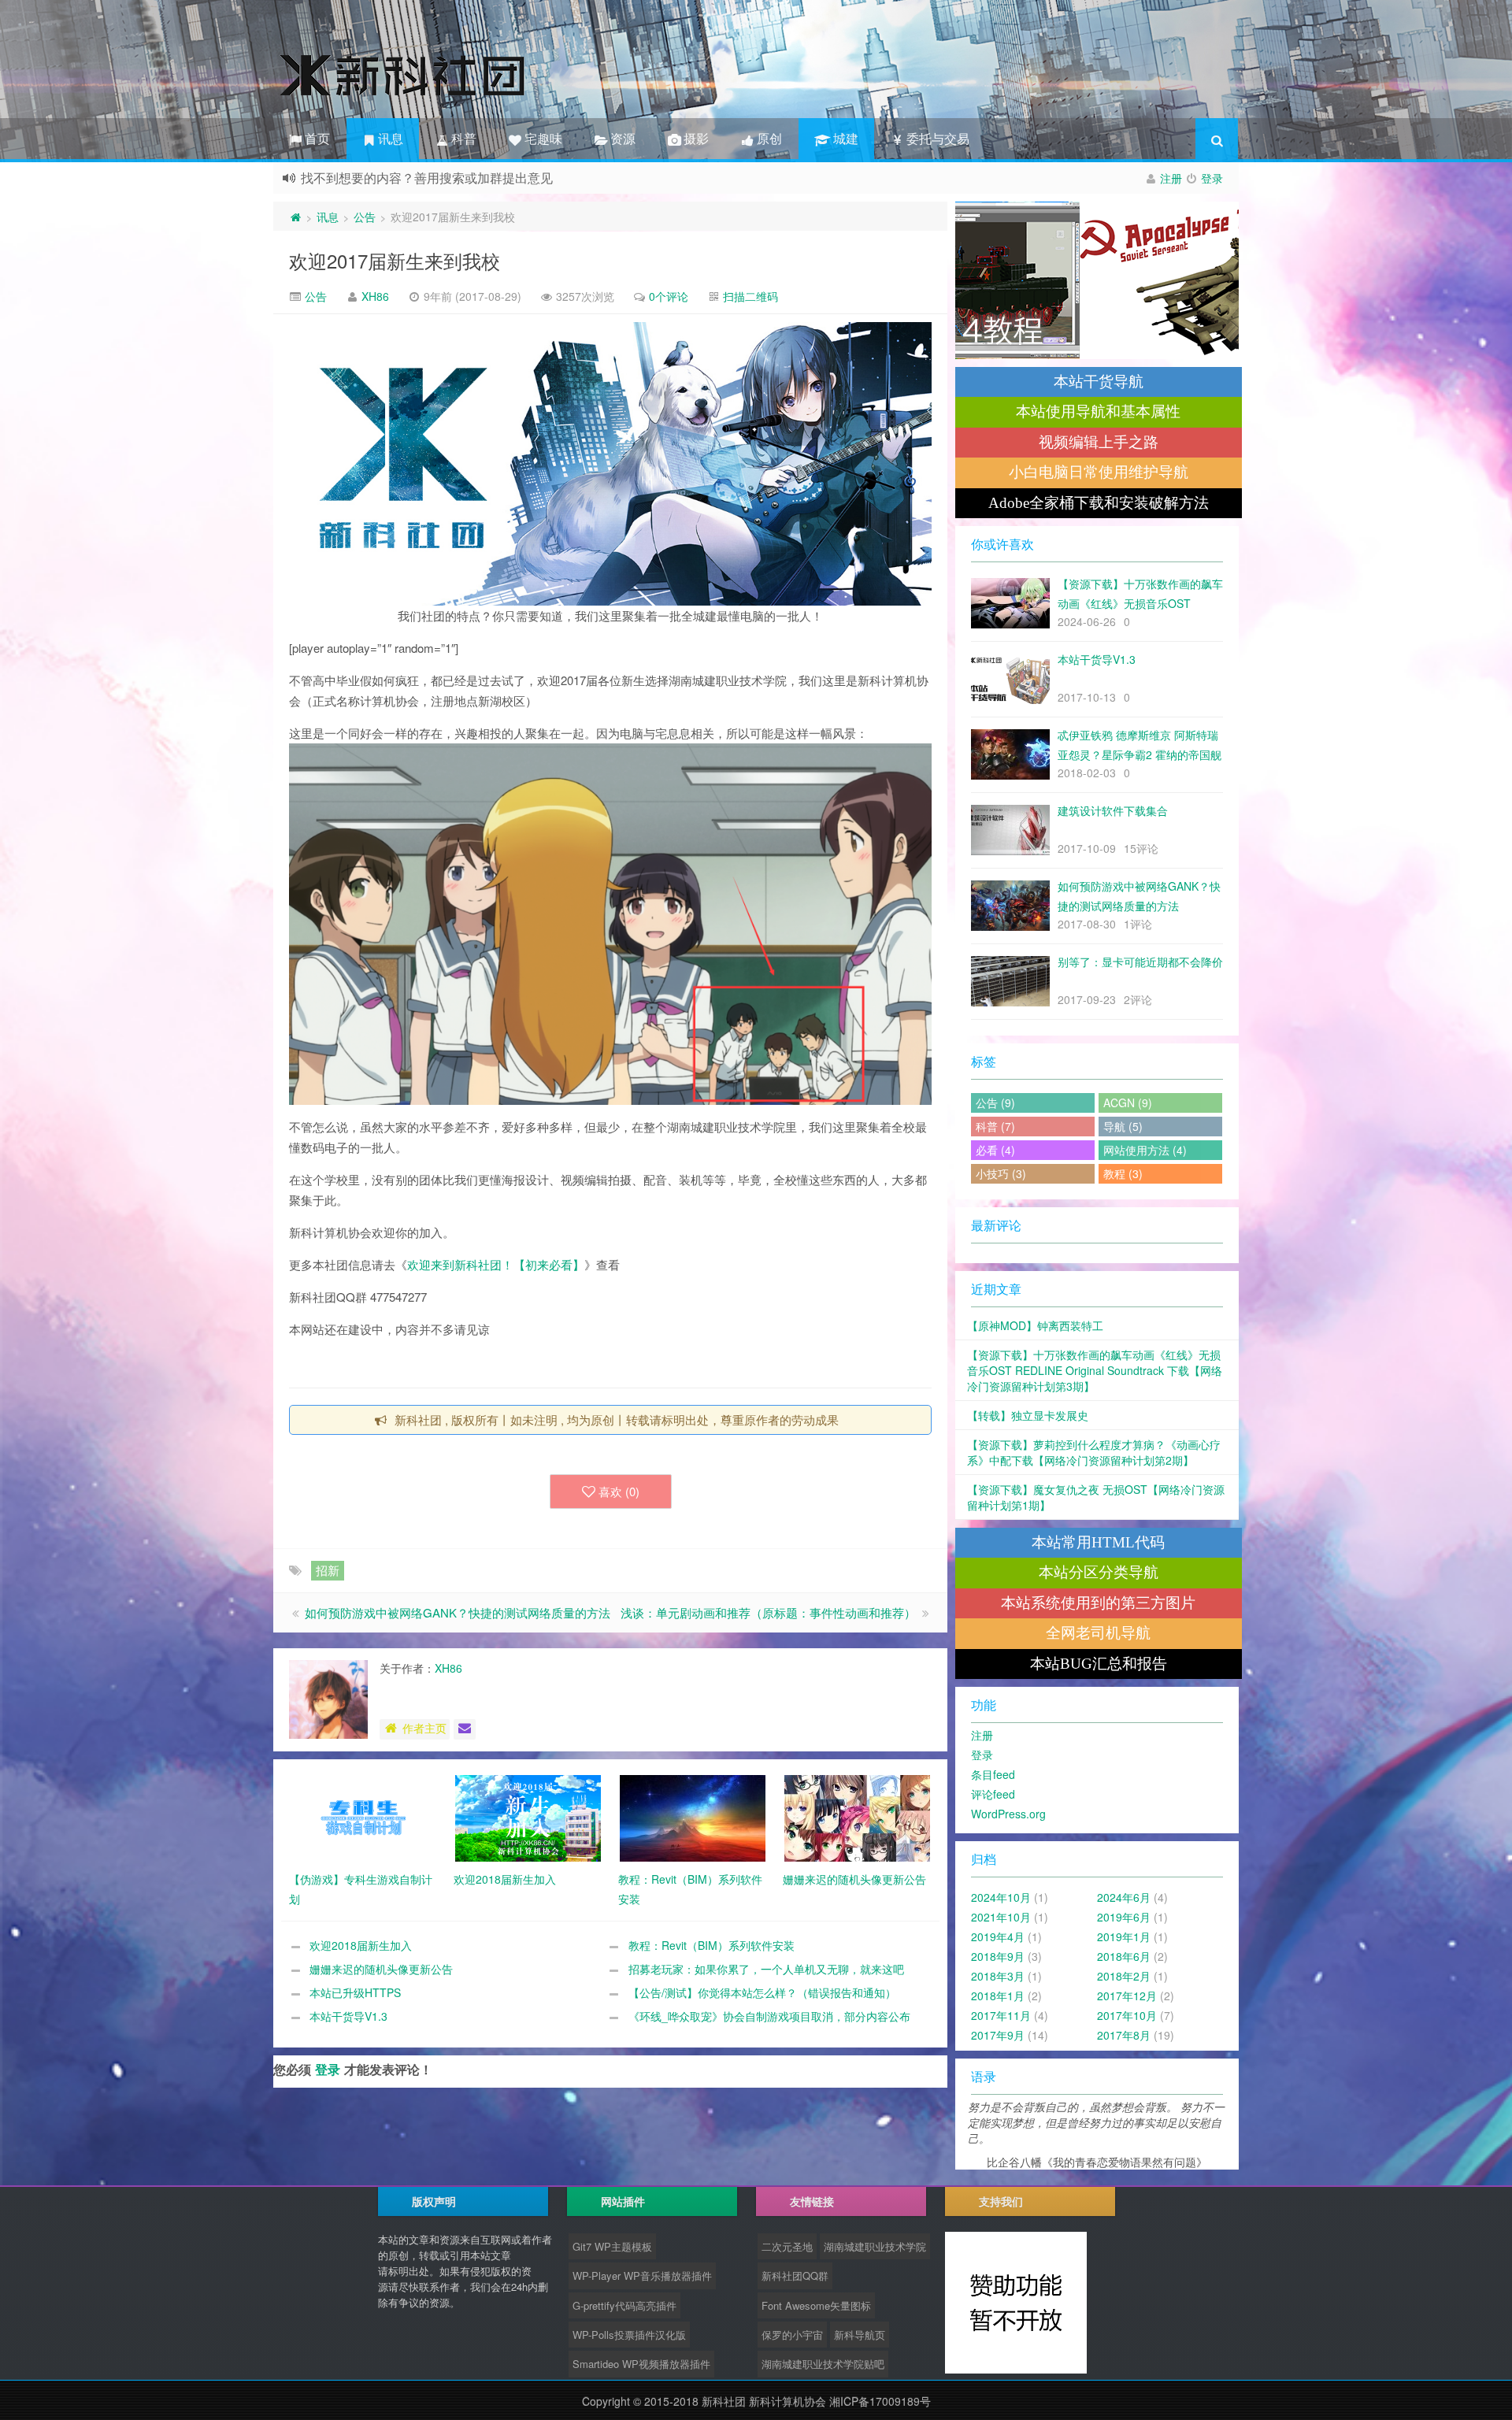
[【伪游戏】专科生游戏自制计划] (363, 1817)
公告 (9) (995, 1103)
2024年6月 (1124, 1897)
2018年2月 (1124, 1976)
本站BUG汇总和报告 (1099, 1664)
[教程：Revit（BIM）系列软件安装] (693, 1817)
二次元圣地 (787, 2246)
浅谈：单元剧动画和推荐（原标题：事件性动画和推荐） (768, 1612)
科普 (462, 138)
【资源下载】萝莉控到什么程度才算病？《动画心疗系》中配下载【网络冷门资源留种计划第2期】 (1094, 1452)
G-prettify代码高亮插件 (624, 2305)
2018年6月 (1124, 1956)
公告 (365, 217)
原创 (768, 138)
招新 (328, 1570)
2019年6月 (1124, 1917)
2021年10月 (1001, 1917)
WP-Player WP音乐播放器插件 (642, 2275)
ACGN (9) (1128, 1103)
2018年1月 (998, 1996)
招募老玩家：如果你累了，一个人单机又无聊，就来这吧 (766, 1969)
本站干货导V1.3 (348, 2016)
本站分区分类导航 (1099, 1572)
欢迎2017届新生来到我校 (395, 260)
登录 (1212, 178)
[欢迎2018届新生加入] (528, 1817)
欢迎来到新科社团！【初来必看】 (496, 1264)
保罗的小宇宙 (792, 2335)
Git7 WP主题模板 (612, 2246)
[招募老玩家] (1097, 280)
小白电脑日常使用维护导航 (1099, 472)
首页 (316, 138)
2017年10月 (1127, 2015)
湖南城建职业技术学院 (875, 2246)
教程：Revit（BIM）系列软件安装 (712, 1945)
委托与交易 (936, 138)
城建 (843, 138)
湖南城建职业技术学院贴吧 (823, 2364)
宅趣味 (542, 138)
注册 (1171, 178)
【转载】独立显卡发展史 (1028, 1415)
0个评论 (669, 296)
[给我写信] (465, 1729)
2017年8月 (1124, 2035)
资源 (621, 138)
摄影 (695, 138)
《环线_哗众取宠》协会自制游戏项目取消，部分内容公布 (769, 2016)
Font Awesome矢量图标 (816, 2305)
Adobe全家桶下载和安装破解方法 (1099, 503)
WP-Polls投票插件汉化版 (629, 2335)
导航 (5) (1123, 1126)
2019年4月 (998, 1936)
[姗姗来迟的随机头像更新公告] (857, 1817)
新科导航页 (860, 2335)
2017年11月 (1001, 2015)
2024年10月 (1001, 1897)
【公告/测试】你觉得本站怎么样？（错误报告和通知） (762, 1992)
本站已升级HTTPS (355, 1992)
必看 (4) (995, 1150)
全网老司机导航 (1098, 1633)
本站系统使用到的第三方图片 (1098, 1603)
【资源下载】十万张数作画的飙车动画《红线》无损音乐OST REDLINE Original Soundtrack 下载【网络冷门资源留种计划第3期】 (1095, 1370)
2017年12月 (1127, 1996)
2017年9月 (998, 2035)
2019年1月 (1124, 1936)
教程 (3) (1123, 1173)
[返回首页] (295, 217)
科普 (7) (995, 1126)
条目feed (993, 1774)
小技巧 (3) (1001, 1173)
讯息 (389, 138)
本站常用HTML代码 (1098, 1542)
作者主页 (424, 1728)
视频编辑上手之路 (1099, 442)
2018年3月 (998, 1976)
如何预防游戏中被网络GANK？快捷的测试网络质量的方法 (458, 1612)
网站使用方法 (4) (1145, 1150)
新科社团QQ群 (795, 2275)
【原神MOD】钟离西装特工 (1035, 1325)
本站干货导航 (1099, 382)
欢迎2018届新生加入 (361, 1945)
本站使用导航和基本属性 (1098, 411)
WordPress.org (1008, 1814)
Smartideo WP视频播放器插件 (641, 2364)
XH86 (375, 296)
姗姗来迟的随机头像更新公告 (381, 1969)
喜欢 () (619, 1491)
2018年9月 (998, 1956)
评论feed (993, 1794)
